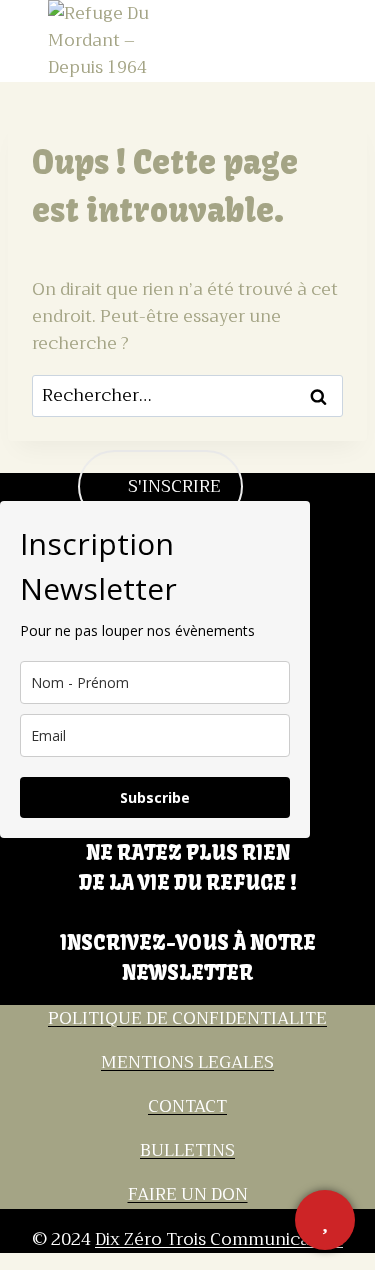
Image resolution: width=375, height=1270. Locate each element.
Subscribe (155, 797)
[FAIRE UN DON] (325, 1220)
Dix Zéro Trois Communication (219, 1239)
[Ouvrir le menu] (308, 40)
